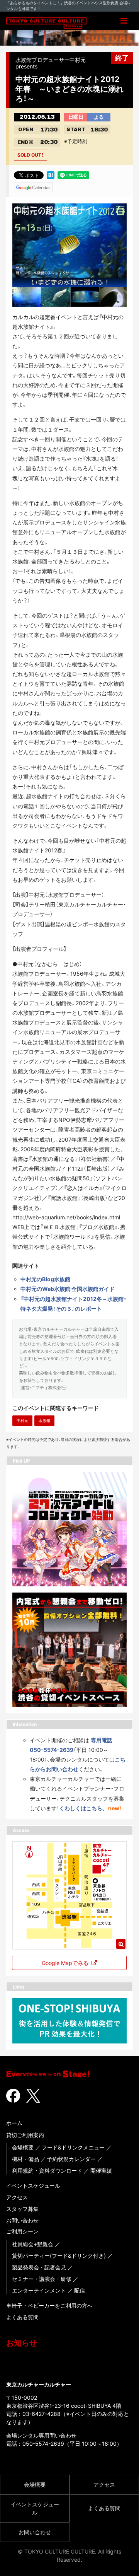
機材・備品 (25, 2159)
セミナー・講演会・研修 (42, 2279)
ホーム (14, 2123)
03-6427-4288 (42, 2414)
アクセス (17, 2197)
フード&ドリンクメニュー (73, 2147)
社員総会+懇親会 (33, 2244)
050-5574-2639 (43, 2444)
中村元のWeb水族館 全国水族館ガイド (68, 1289)
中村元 (22, 1420)
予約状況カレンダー (71, 2159)
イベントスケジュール (33, 2186)
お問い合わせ (22, 2220)
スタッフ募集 (22, 2209)
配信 (80, 2290)
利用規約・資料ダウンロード (47, 2171)
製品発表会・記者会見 (39, 2267)
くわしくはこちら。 (83, 1808)
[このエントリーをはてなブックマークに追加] (51, 174)
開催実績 (101, 2171)
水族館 (44, 1420)
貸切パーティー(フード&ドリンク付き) (59, 2256)
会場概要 (23, 2147)
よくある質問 (22, 2317)
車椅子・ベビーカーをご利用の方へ (49, 2305)
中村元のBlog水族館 (45, 1279)
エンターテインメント (39, 2290)
